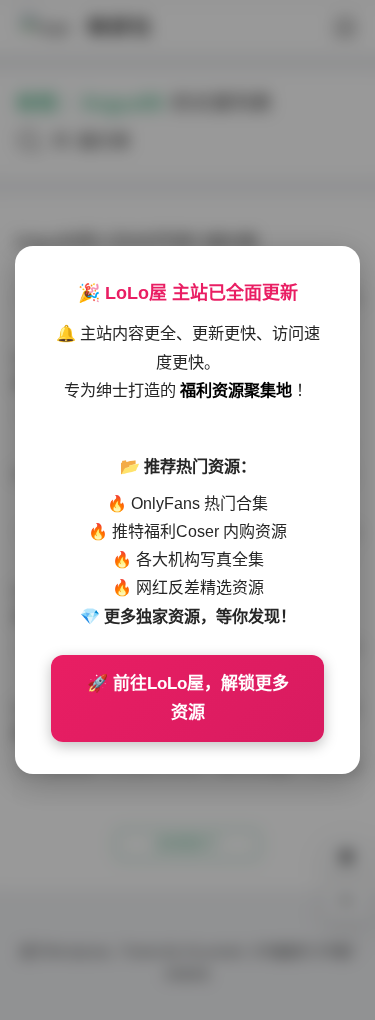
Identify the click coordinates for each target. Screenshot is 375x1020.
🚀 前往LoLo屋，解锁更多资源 (188, 698)
